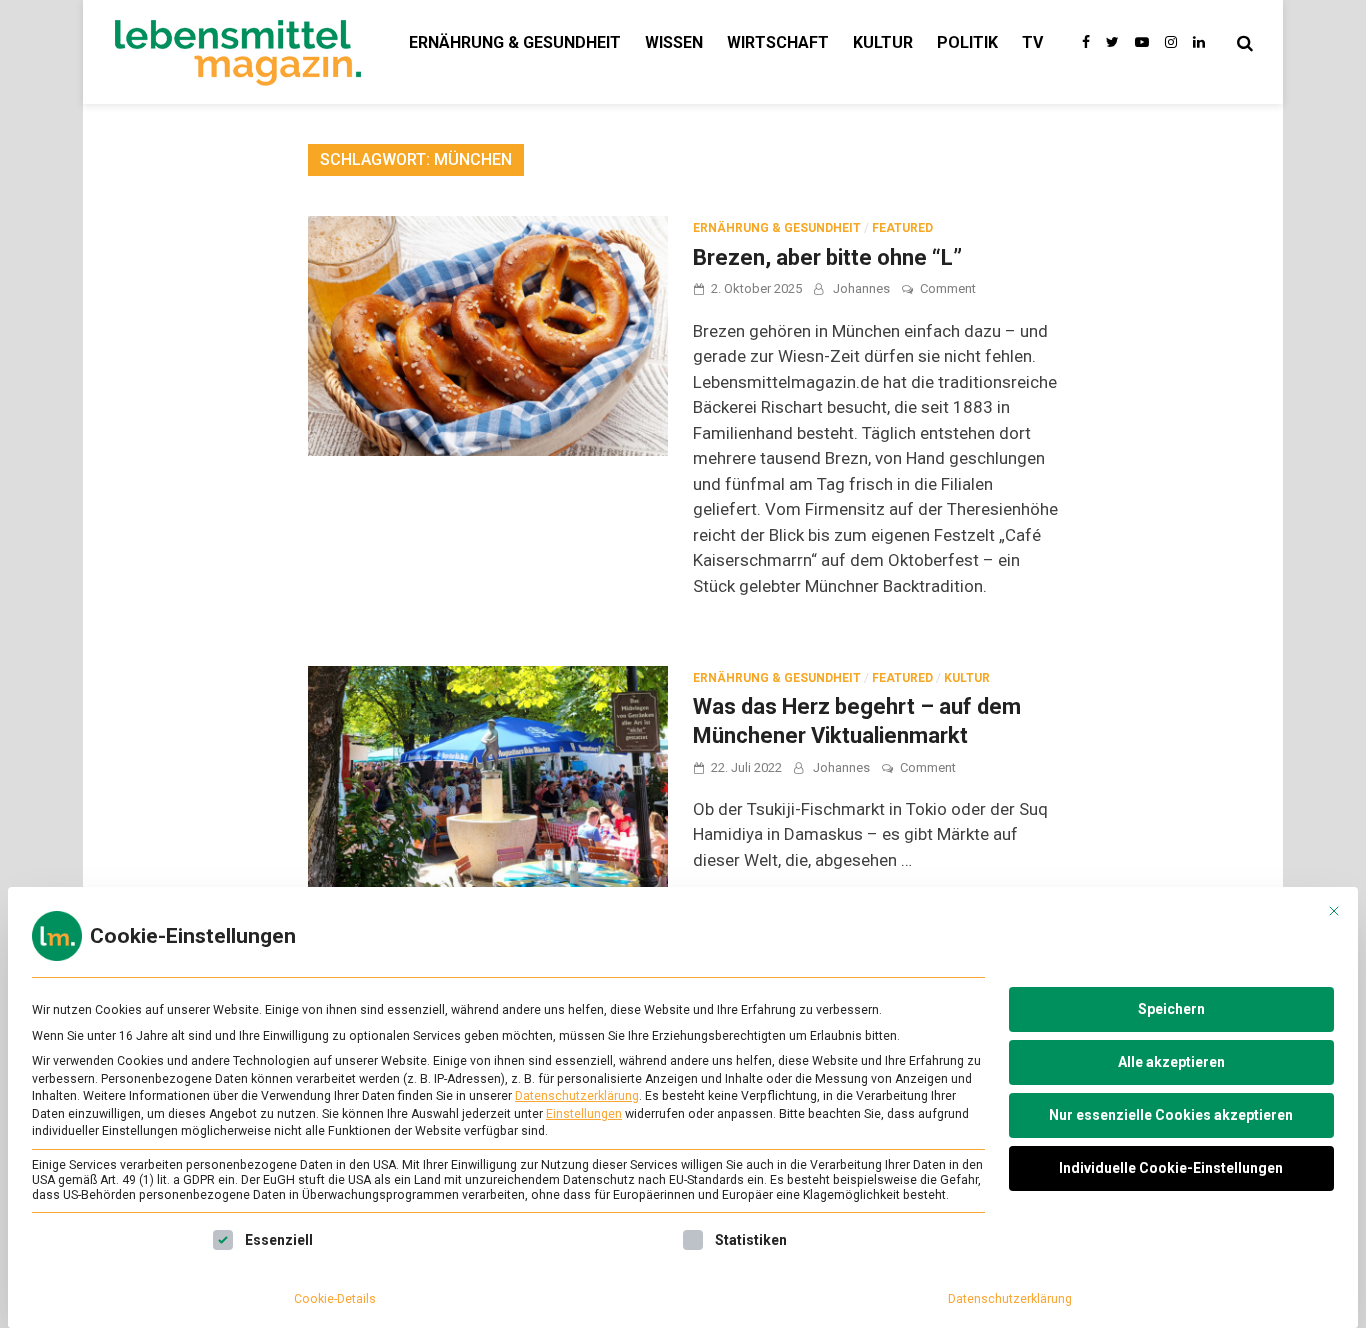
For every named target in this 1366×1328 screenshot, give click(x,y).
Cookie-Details (335, 1299)
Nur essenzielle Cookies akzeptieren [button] (1171, 1115)
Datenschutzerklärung (577, 1096)
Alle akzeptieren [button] (1171, 1062)
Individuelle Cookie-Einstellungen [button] (1171, 1168)
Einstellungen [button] (584, 1114)
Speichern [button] (1171, 1009)
